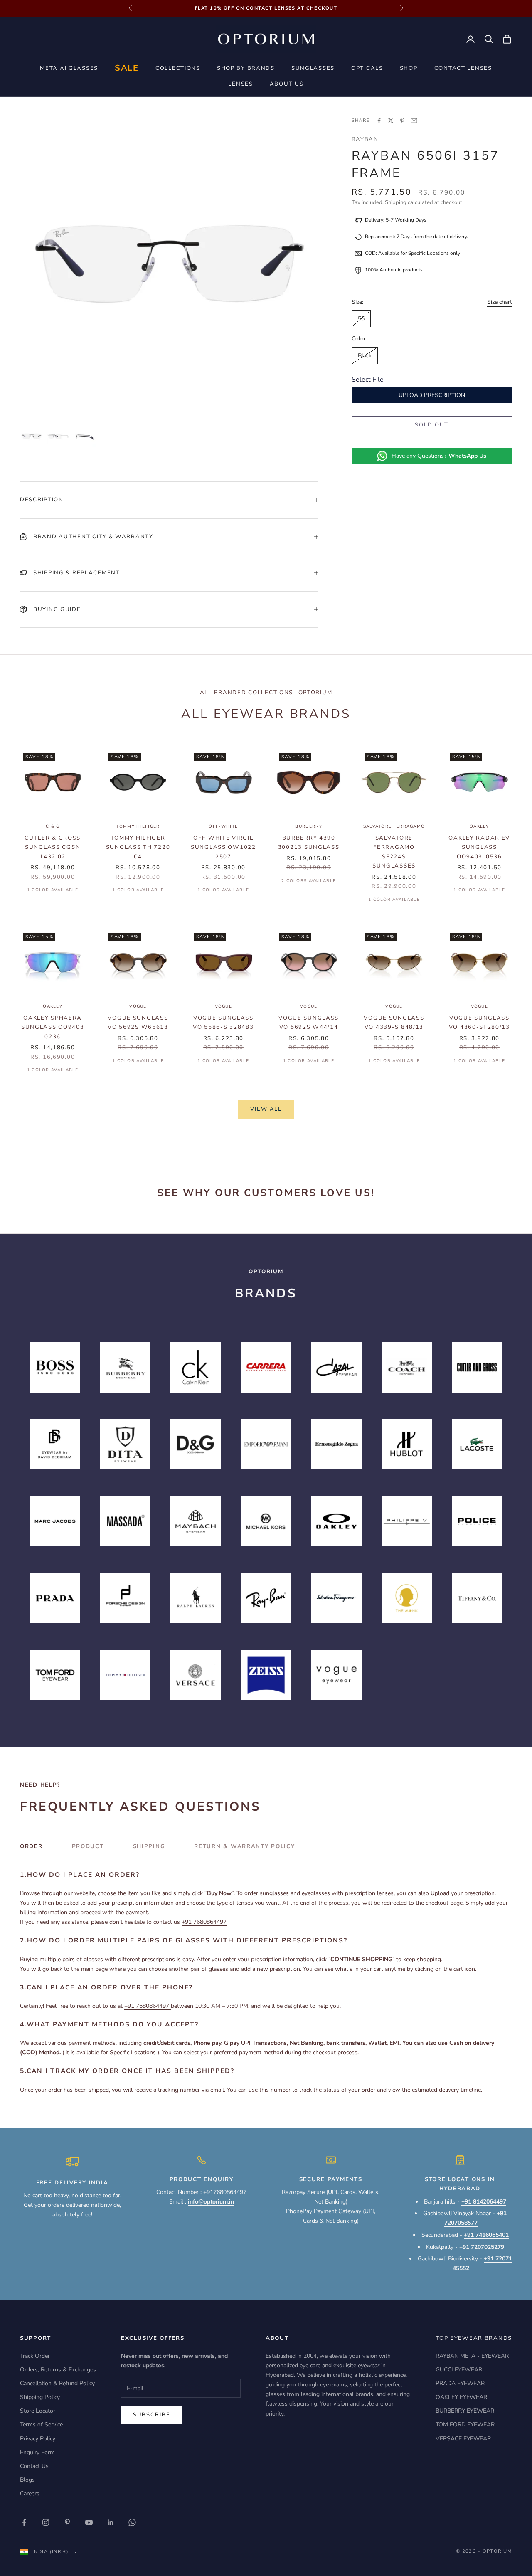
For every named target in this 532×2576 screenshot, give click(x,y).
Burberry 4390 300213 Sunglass (309, 843)
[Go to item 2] (58, 436)
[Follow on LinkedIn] (111, 2522)
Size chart (500, 302)
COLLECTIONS (178, 68)
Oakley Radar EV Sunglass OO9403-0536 (479, 847)
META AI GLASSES (69, 68)
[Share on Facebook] (379, 121)
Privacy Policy (38, 2439)
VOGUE (138, 1006)
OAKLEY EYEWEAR (461, 2397)
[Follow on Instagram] (46, 2522)
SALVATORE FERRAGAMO (394, 826)
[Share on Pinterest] (402, 121)
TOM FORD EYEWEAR (465, 2424)
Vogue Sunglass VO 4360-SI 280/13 (479, 1023)
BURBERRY (308, 826)
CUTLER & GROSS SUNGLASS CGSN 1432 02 (53, 847)
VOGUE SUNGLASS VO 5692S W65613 (138, 1023)
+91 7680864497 (204, 1922)
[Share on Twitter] (391, 121)
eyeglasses (316, 1893)
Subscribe (152, 2415)
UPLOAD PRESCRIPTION (432, 395)
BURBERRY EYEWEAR (465, 2411)
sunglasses (274, 1893)
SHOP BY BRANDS (246, 68)
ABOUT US (287, 84)
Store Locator (38, 2411)
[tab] (31, 1849)
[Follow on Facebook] (24, 2522)
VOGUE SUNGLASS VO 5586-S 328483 (223, 1023)
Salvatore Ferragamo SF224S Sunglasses (394, 852)
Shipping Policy (40, 2397)
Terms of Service (41, 2424)
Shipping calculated (409, 202)
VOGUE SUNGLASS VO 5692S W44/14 (309, 1023)
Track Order (35, 2356)
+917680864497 (225, 2192)
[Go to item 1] (32, 436)
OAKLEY (479, 826)
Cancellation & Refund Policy (57, 2383)
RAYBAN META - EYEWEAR (472, 2356)
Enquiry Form (37, 2452)
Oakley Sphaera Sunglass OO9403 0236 (53, 1027)
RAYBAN (365, 139)
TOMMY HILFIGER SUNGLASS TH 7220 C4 (138, 847)
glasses (93, 1959)
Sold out (432, 425)
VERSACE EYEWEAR (463, 2439)
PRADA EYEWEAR (460, 2383)
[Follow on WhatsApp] (132, 2522)
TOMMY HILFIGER (138, 826)
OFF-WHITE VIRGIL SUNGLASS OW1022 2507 (223, 847)
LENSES (240, 84)
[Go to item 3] (85, 436)
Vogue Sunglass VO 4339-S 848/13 (394, 1023)
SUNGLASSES (313, 68)
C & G (53, 826)
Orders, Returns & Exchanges (58, 2370)
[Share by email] (414, 121)
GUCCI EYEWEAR (459, 2370)
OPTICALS (367, 68)
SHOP (409, 68)
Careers (30, 2493)
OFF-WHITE (223, 826)
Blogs (27, 2480)
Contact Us (34, 2466)
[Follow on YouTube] (89, 2522)
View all (266, 1109)
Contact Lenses (463, 68)
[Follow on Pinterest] (67, 2522)
